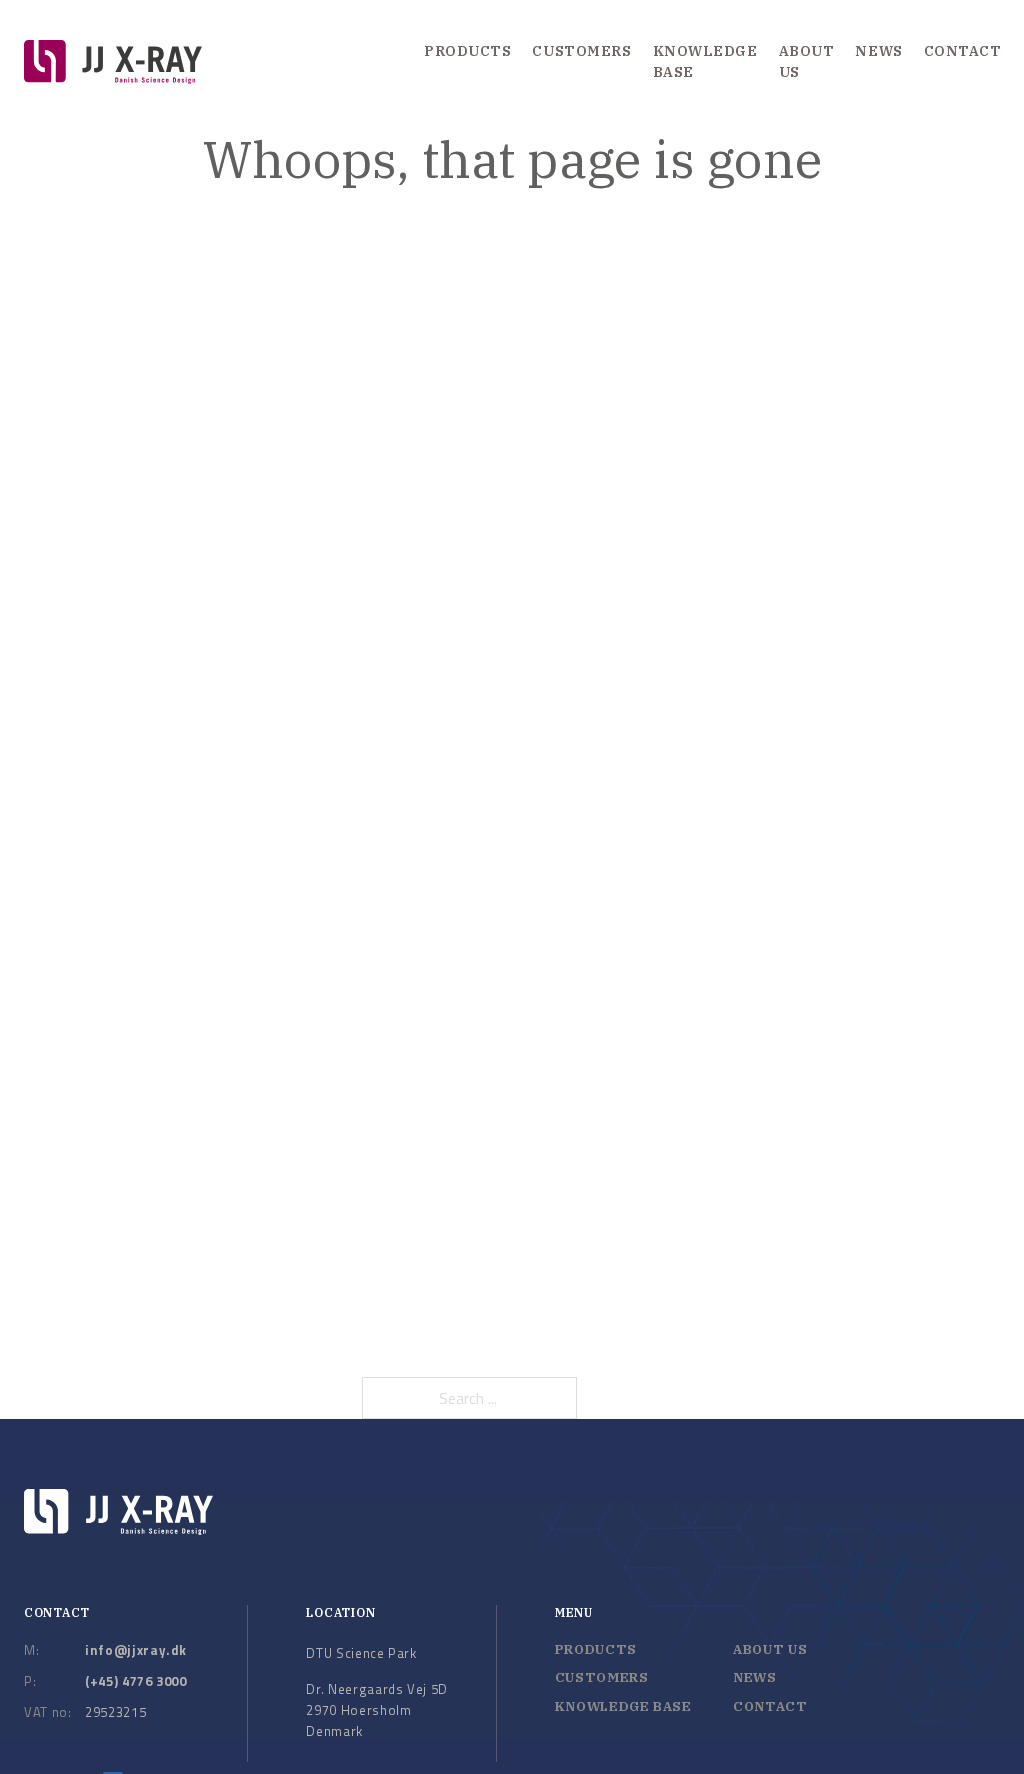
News (878, 51)
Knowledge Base (705, 61)
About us (807, 61)
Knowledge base (623, 1706)
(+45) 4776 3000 (136, 1681)
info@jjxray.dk (136, 1650)
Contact (963, 51)
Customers (581, 51)
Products (467, 51)
